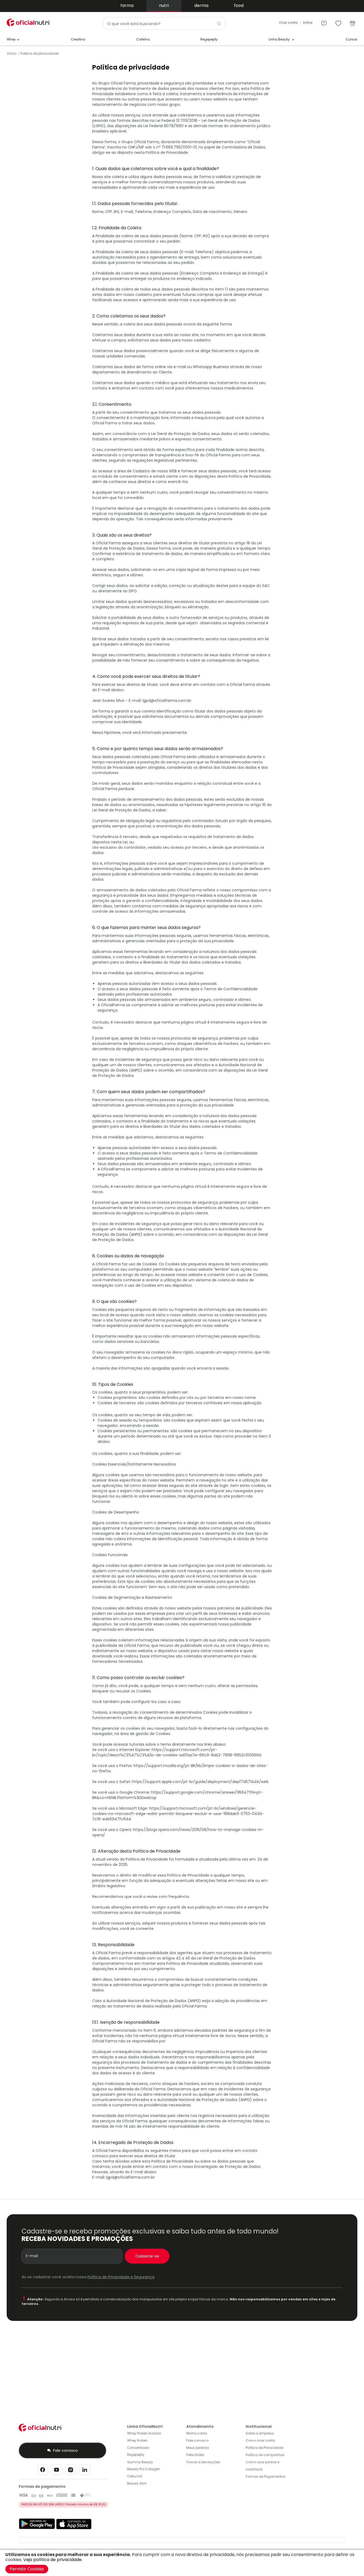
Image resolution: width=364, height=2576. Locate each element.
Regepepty (209, 39)
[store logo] (28, 23)
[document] (182, 2563)
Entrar (308, 23)
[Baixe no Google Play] (37, 2528)
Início (12, 53)
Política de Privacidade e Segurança (121, 2277)
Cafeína (143, 39)
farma (127, 5)
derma (201, 5)
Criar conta (288, 23)
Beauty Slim (137, 2483)
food (239, 5)
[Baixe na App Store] (74, 2528)
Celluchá (135, 2476)
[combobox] (164, 23)
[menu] (324, 21)
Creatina (78, 39)
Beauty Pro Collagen (144, 2469)
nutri (164, 5)
